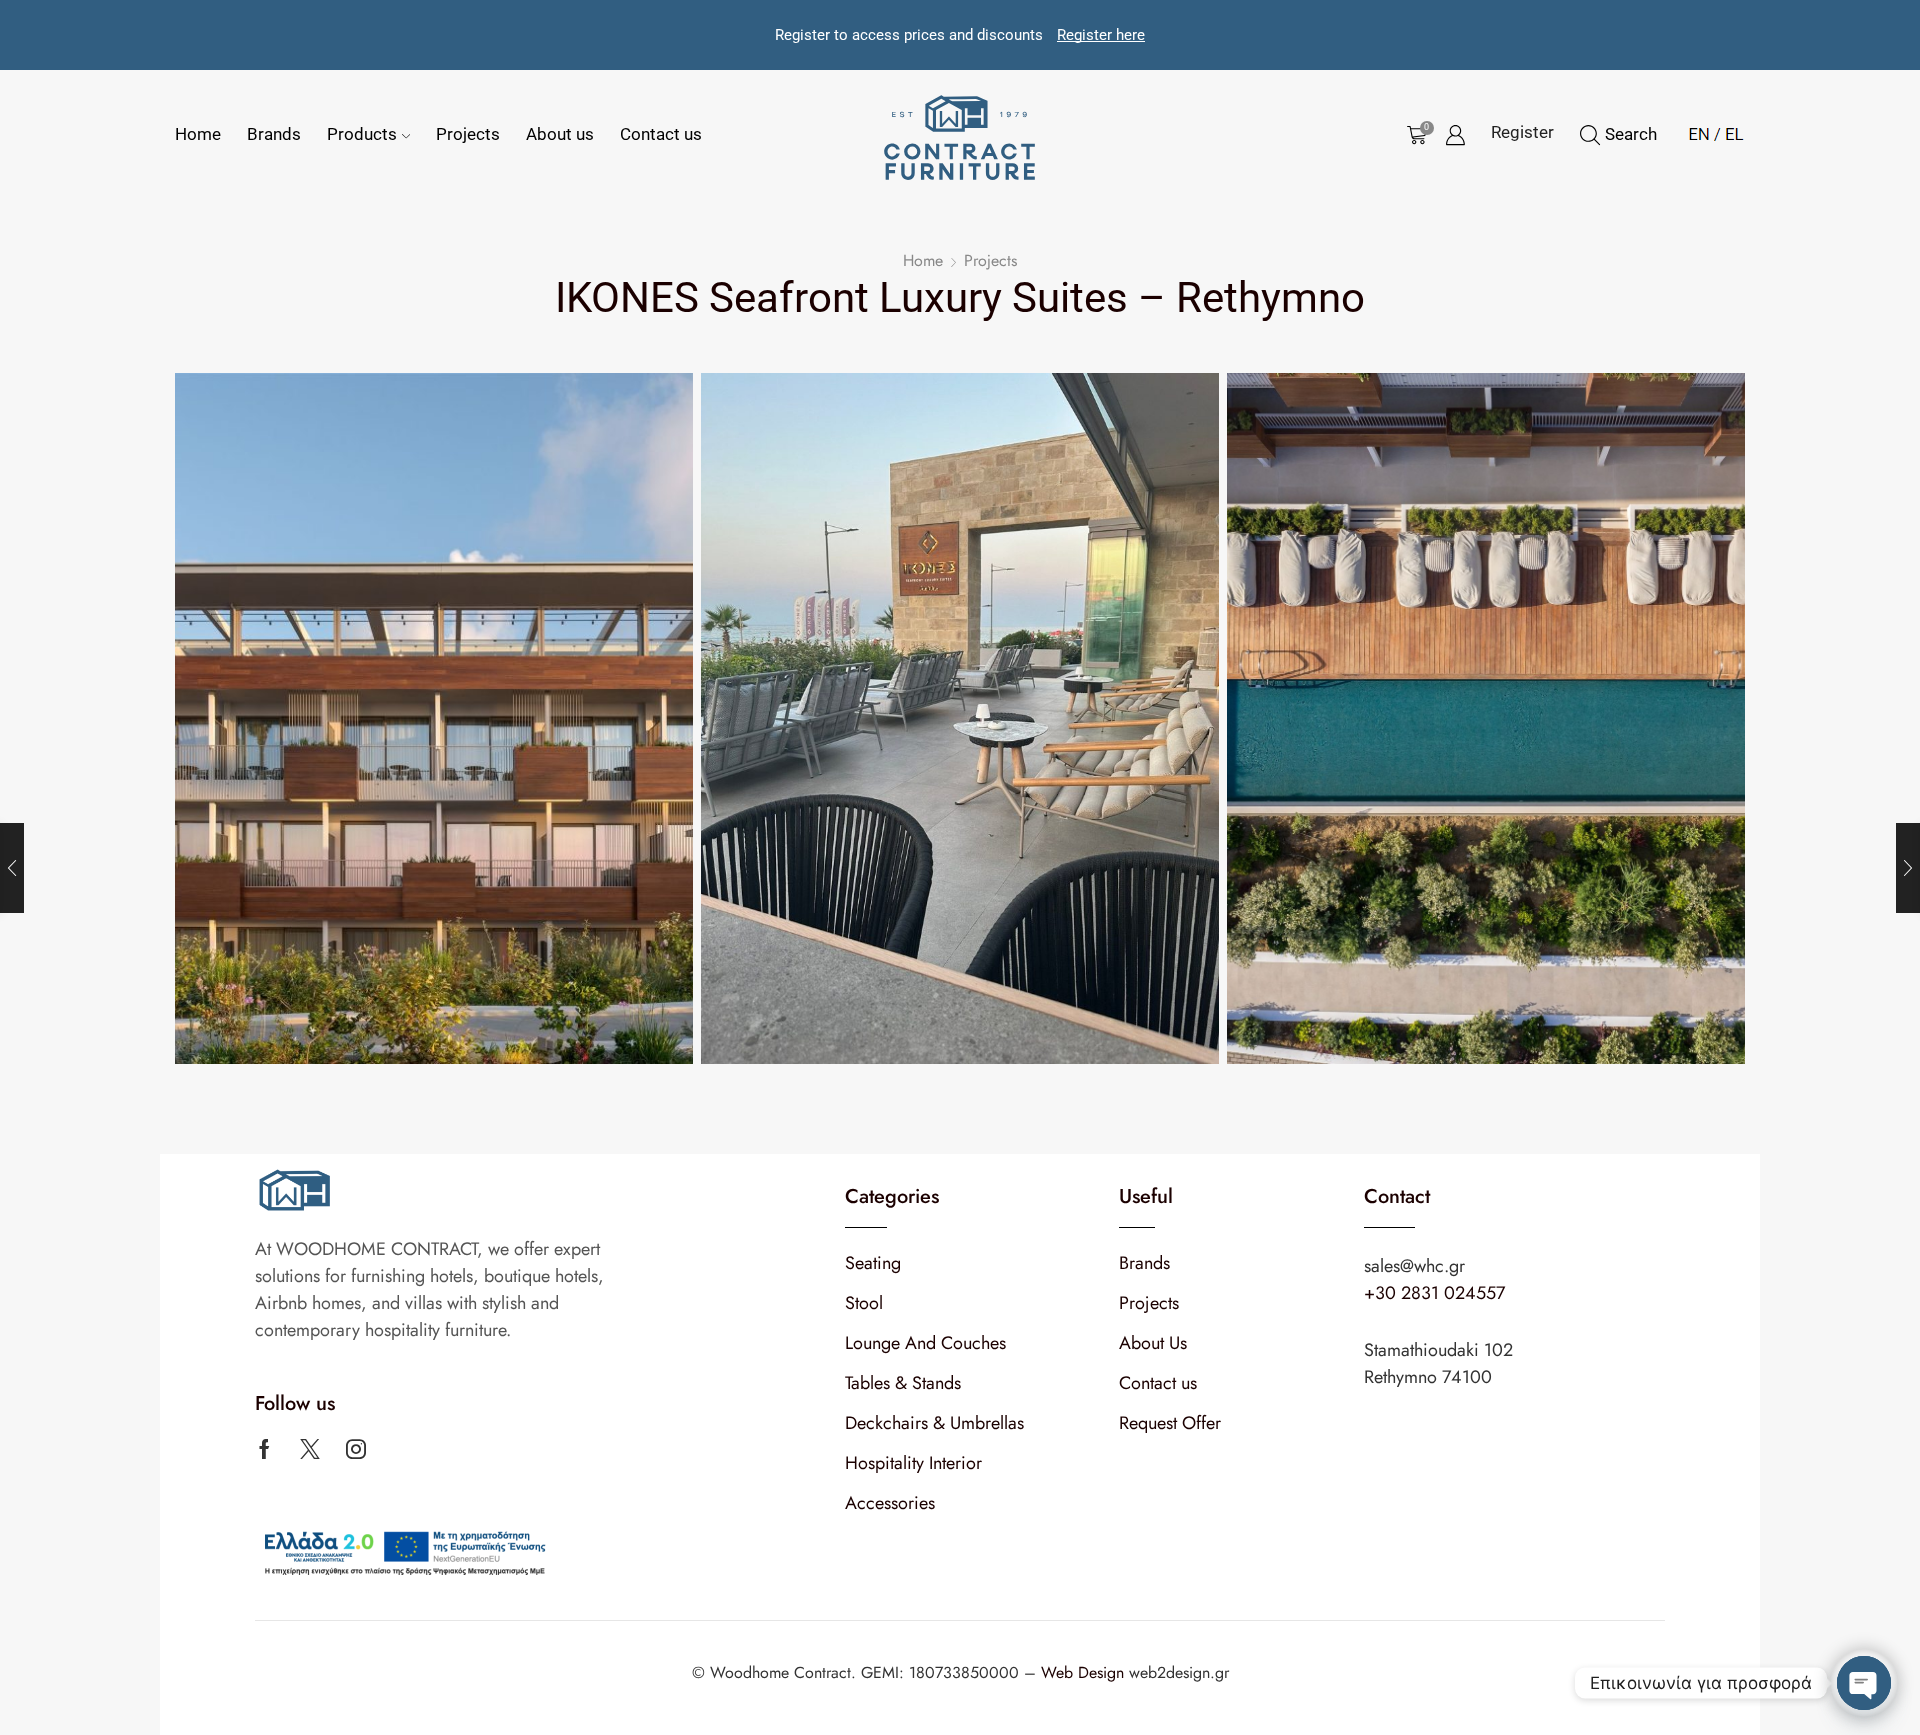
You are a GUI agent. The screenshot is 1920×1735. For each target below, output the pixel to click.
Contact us (661, 134)
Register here (1101, 35)
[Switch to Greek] (1729, 131)
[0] (1413, 135)
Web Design (1085, 1672)
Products (362, 134)
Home (198, 134)
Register (1522, 132)
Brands (274, 134)
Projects (468, 134)
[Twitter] (310, 1449)
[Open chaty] (1864, 1683)
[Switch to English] (1699, 131)
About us (560, 134)
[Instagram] (356, 1449)
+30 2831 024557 (1434, 1293)
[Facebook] (264, 1449)
